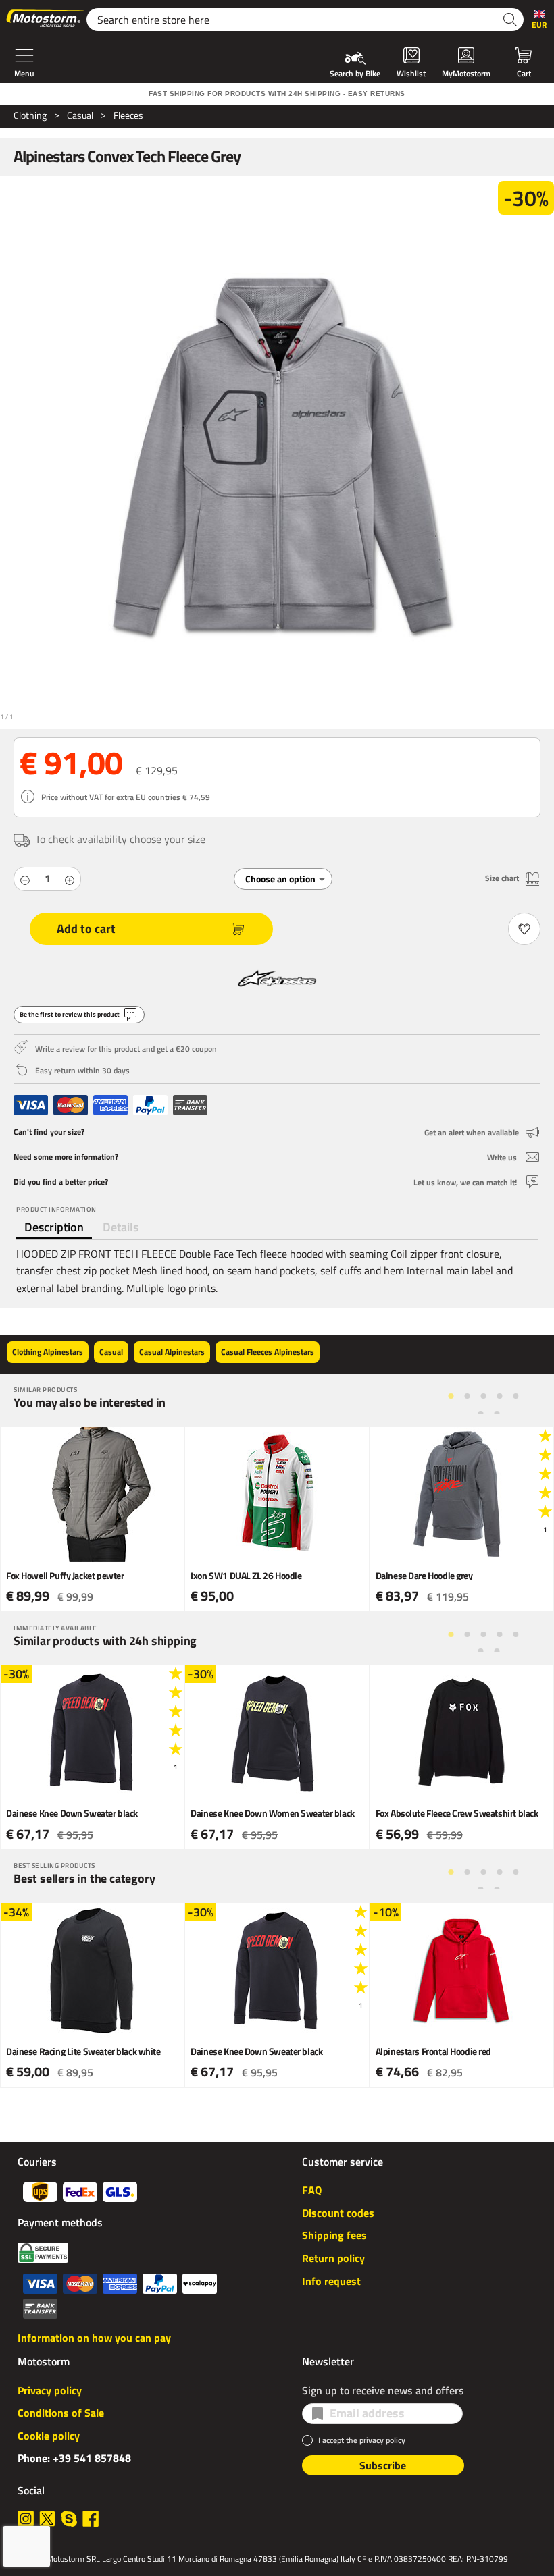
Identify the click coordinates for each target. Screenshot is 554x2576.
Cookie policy (49, 2436)
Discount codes (338, 2213)
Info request (331, 2281)
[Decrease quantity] (25, 879)
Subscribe (383, 2465)
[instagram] (26, 2519)
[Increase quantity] (70, 879)
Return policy (333, 2258)
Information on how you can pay (94, 2338)
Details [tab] (121, 1227)
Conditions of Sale (61, 2413)
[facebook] (91, 2519)
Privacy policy (50, 2390)
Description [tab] (54, 1227)
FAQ (312, 2190)
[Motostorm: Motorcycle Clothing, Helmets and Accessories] (46, 20)
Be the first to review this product (70, 1014)
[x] (47, 2519)
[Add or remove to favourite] (524, 929)
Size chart (502, 878)
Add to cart (86, 929)
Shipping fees (334, 2235)
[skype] (69, 2519)
